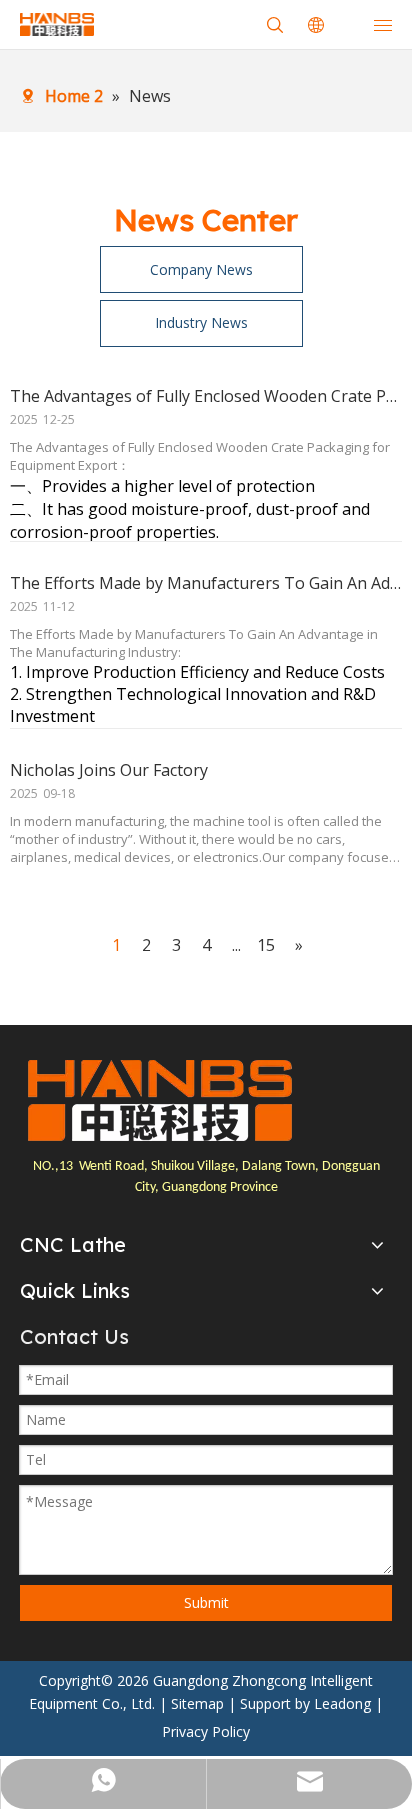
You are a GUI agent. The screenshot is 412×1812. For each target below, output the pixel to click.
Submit (206, 1602)
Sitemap (197, 1703)
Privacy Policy (206, 1731)
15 (266, 945)
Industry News (201, 322)
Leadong (342, 1703)
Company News (201, 269)
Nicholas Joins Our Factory (109, 770)
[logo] (159, 1101)
